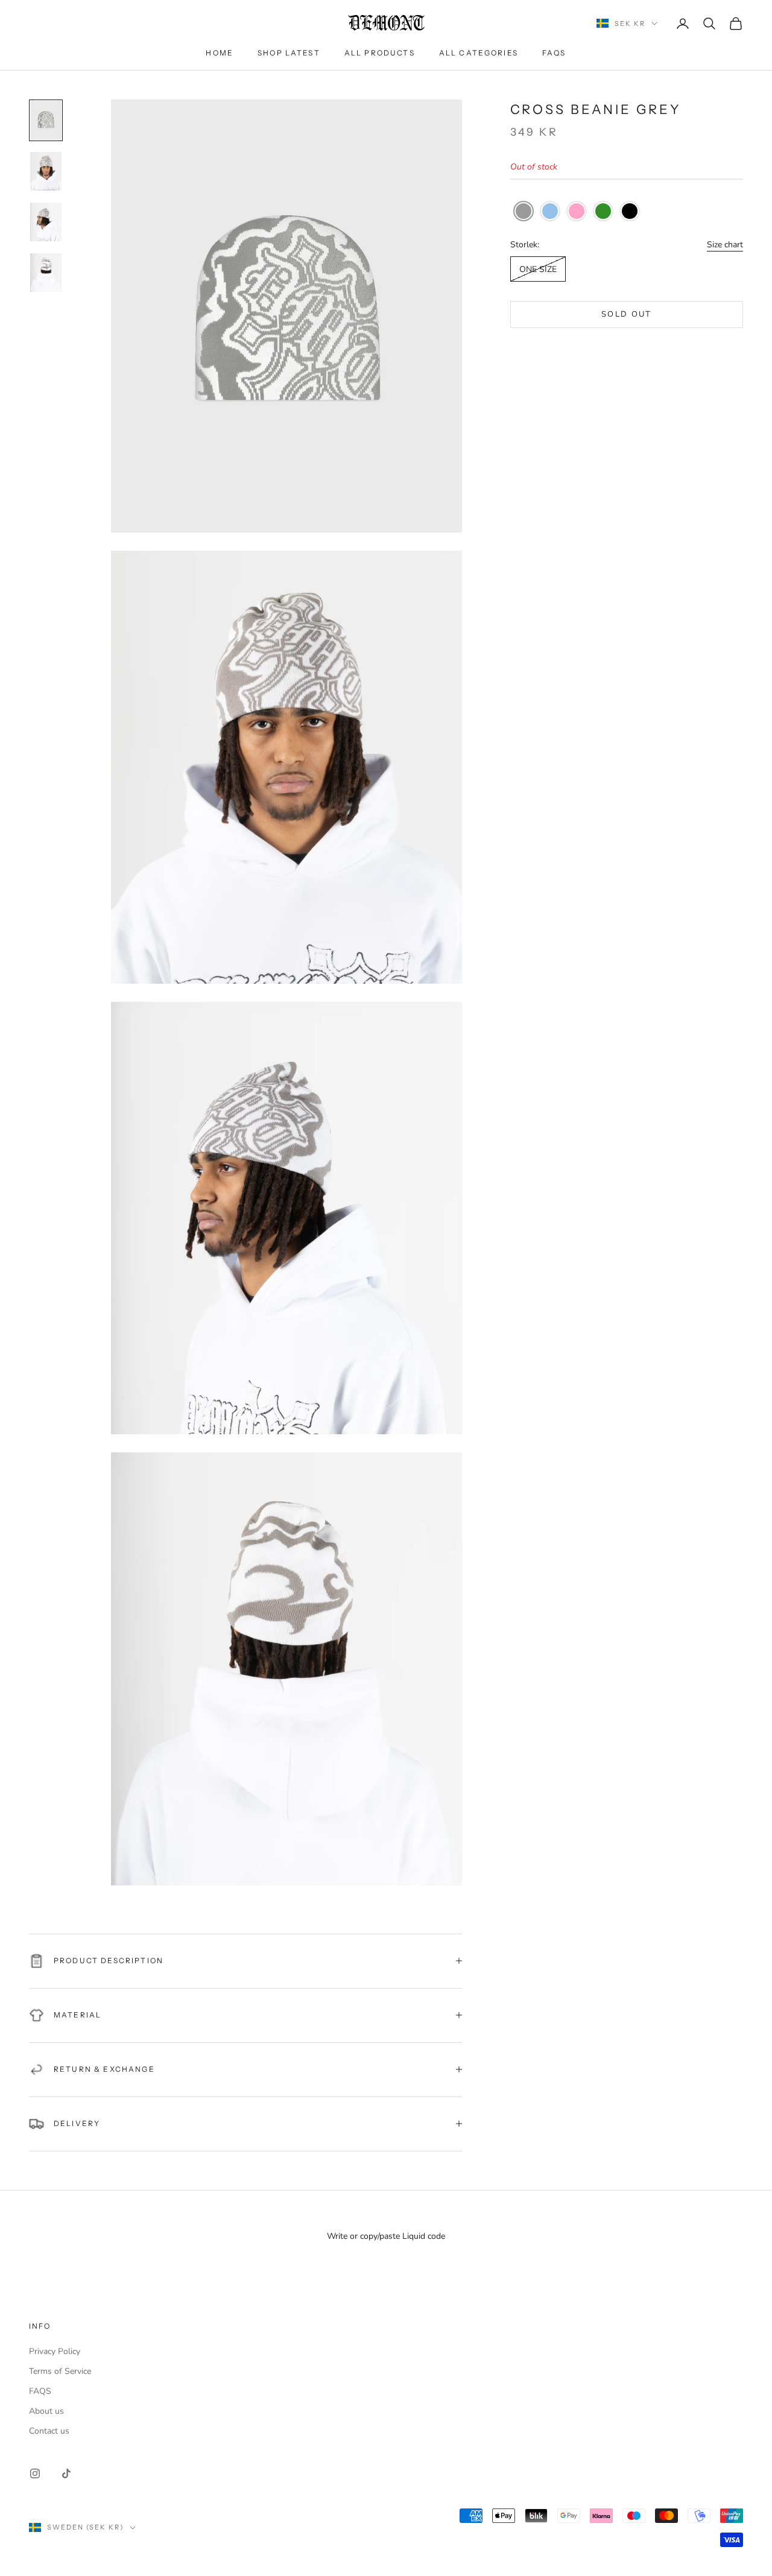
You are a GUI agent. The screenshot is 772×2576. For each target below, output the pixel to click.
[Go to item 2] (46, 171)
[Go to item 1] (46, 120)
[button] (524, 212)
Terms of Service (60, 2371)
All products (380, 53)
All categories (479, 53)
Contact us (49, 2431)
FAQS (554, 53)
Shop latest (289, 53)
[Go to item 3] (46, 222)
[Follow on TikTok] (66, 2473)
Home (220, 53)
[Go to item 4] (46, 273)
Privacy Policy (55, 2351)
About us (46, 2411)
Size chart (725, 245)
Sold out (627, 315)
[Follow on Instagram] (35, 2473)
